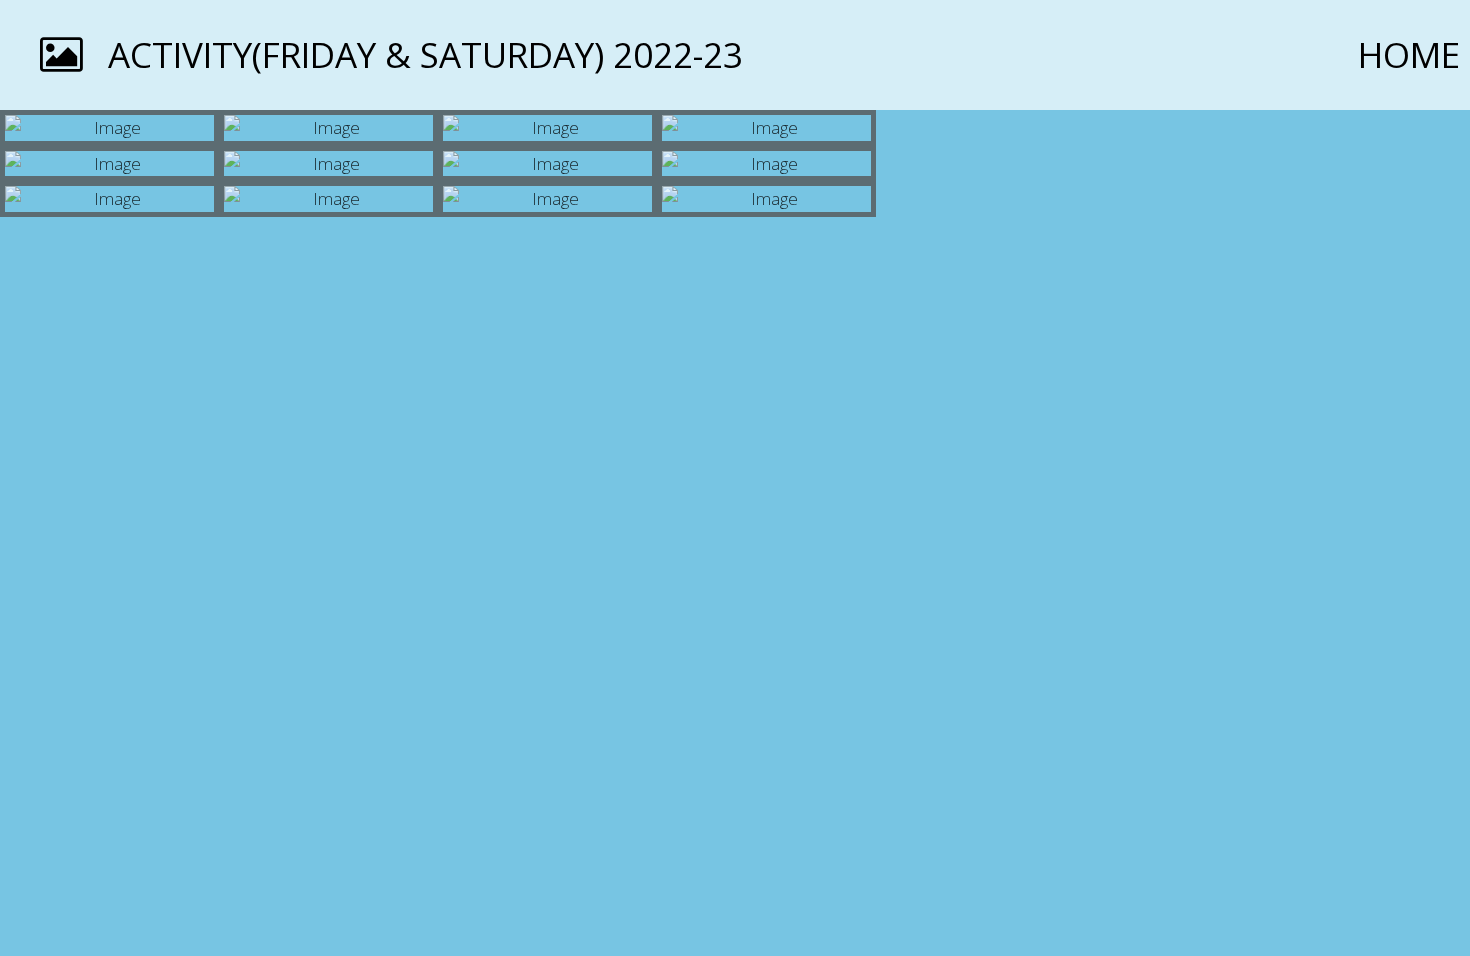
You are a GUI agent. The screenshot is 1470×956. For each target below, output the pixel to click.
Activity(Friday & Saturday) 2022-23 (425, 54)
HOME (1409, 54)
